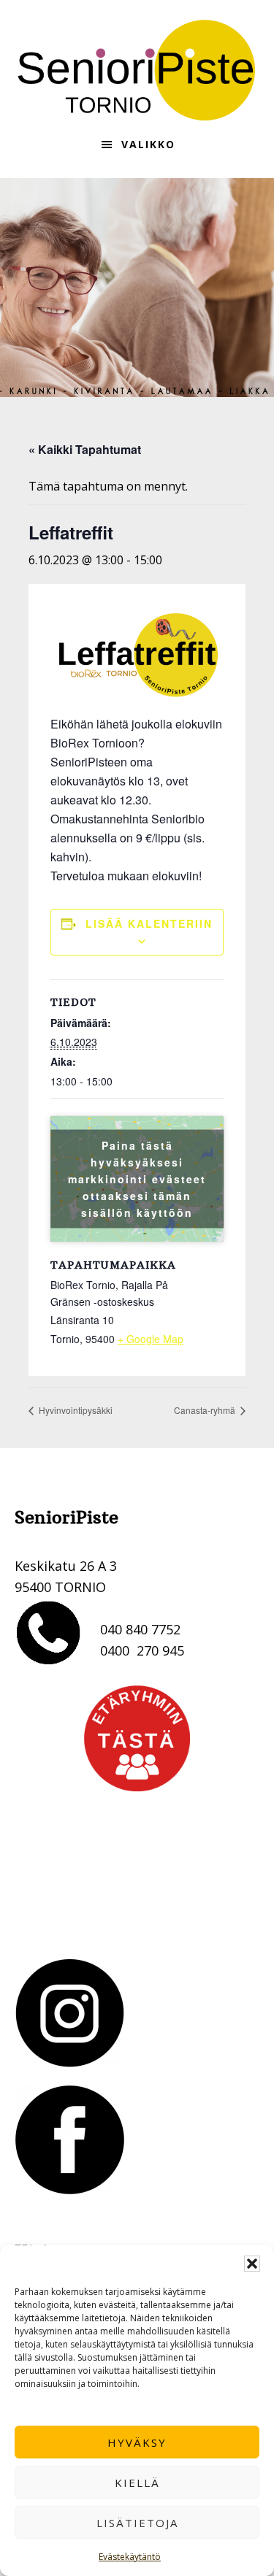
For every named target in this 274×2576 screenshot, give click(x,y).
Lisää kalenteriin (149, 923)
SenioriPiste (137, 70)
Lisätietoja (137, 2523)
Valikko (148, 144)
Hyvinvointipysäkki (75, 1410)
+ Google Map (151, 1339)
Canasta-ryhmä (206, 1410)
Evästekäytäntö (130, 2557)
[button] (252, 2264)
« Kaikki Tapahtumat (85, 449)
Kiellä (137, 2483)
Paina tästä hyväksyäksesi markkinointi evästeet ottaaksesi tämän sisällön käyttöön (137, 1179)
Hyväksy (137, 2442)
